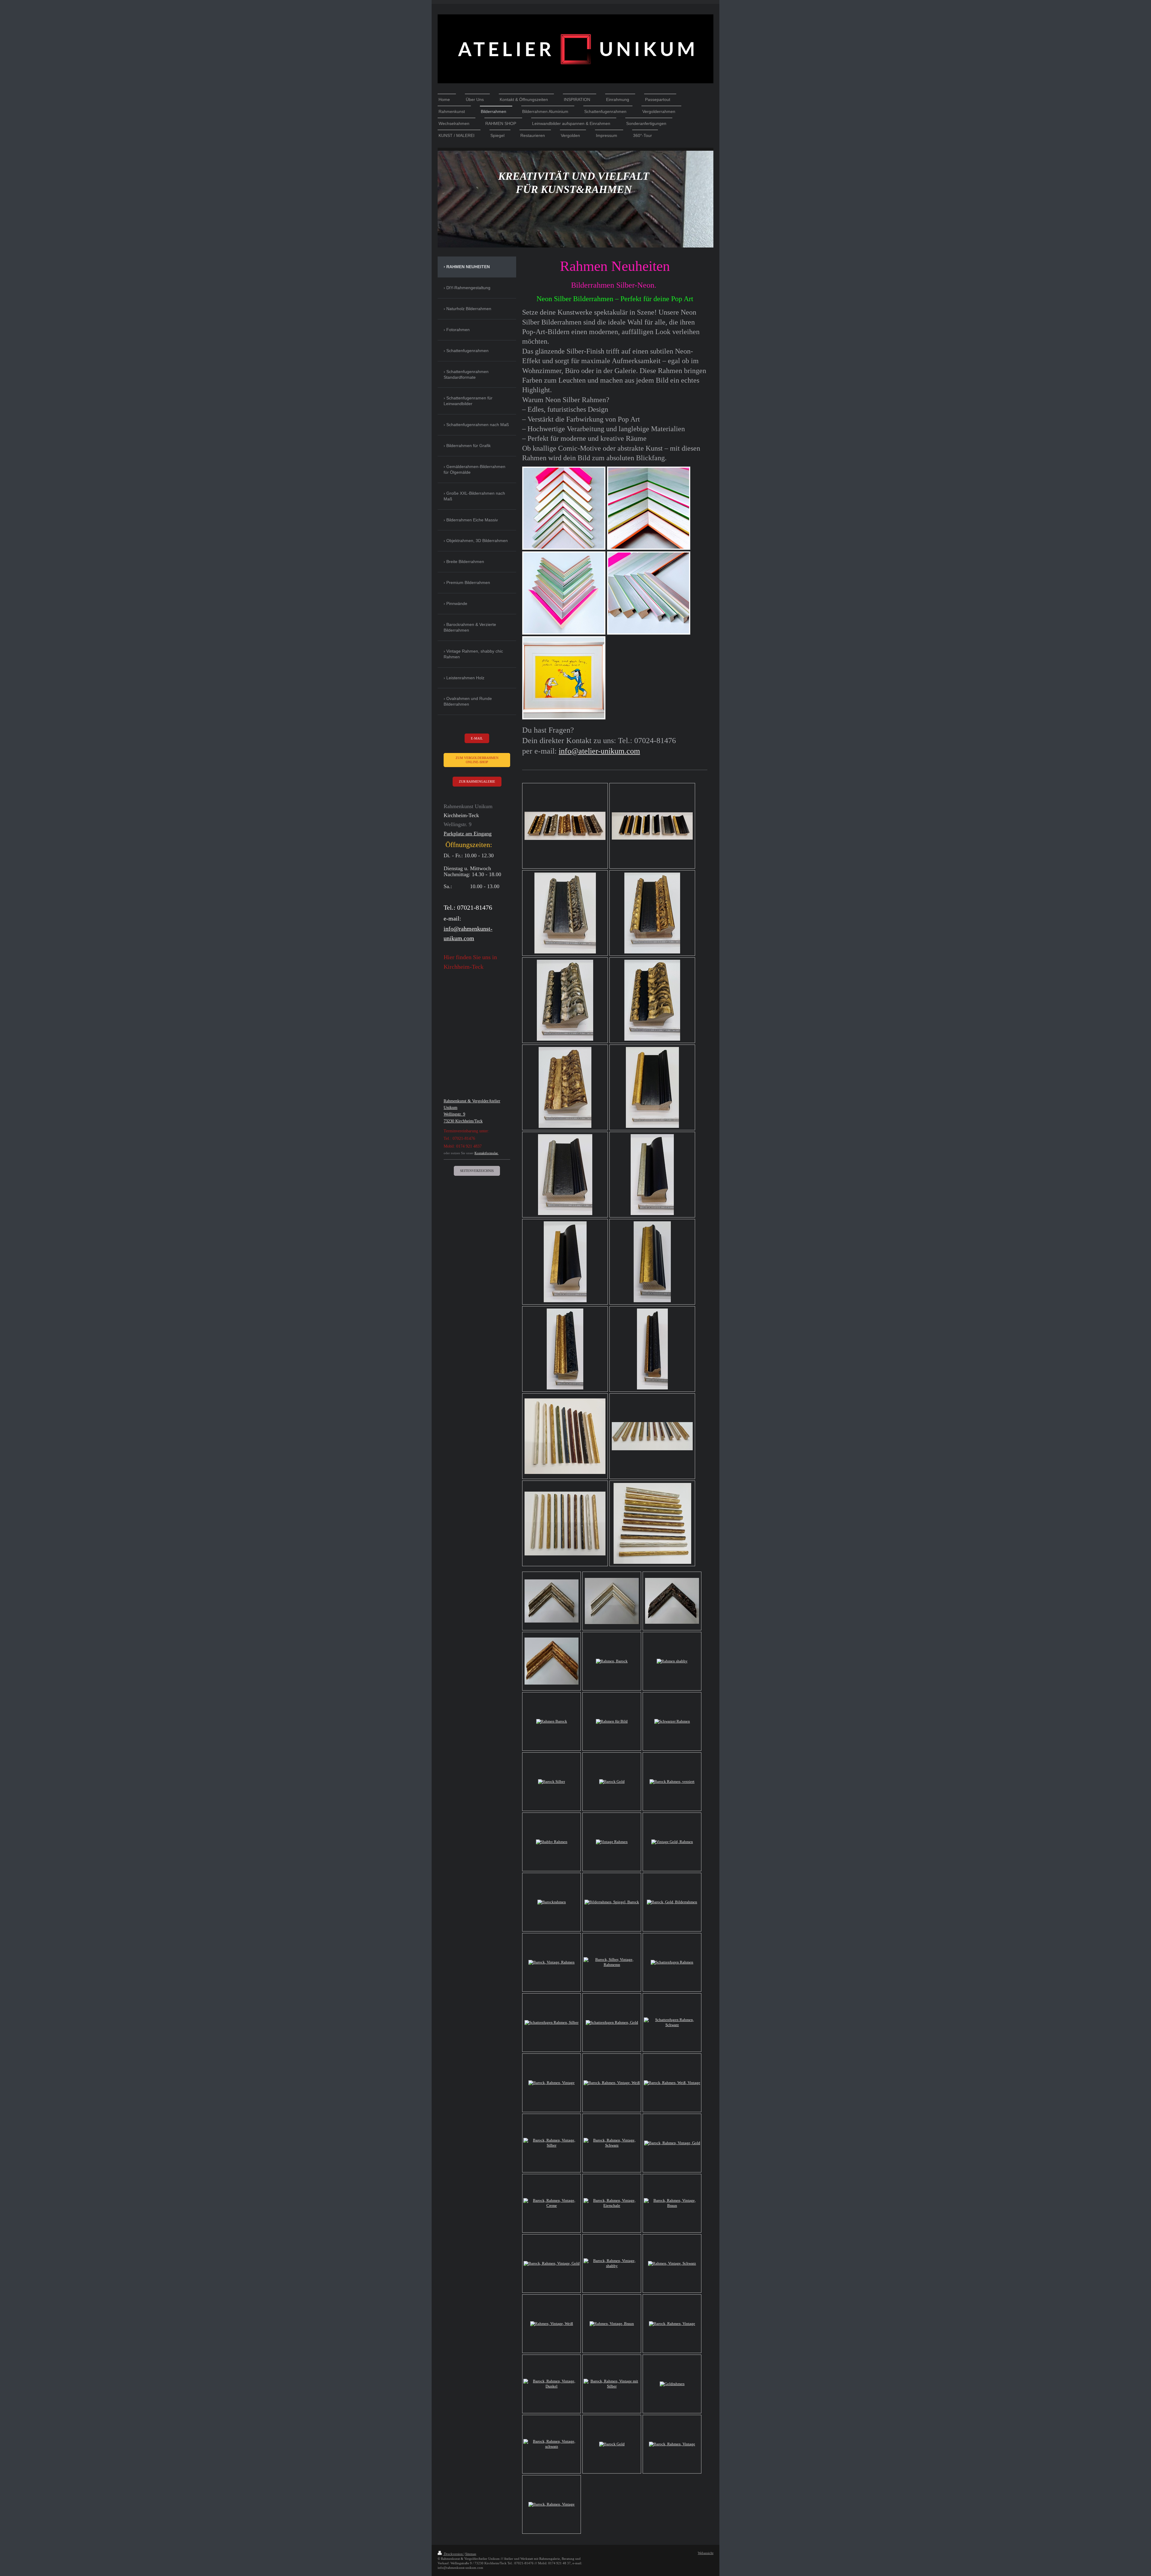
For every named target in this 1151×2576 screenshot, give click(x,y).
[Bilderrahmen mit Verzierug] (565, 1436)
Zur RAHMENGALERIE (477, 781)
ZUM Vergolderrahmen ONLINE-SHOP (477, 760)
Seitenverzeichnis (477, 1171)
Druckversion (453, 2554)
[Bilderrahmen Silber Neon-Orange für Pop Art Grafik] (564, 678)
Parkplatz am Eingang (468, 834)
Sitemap (471, 2554)
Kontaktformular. (486, 1153)
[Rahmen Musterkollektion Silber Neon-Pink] (564, 508)
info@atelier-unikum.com (599, 751)
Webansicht (706, 2553)
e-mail (477, 738)
